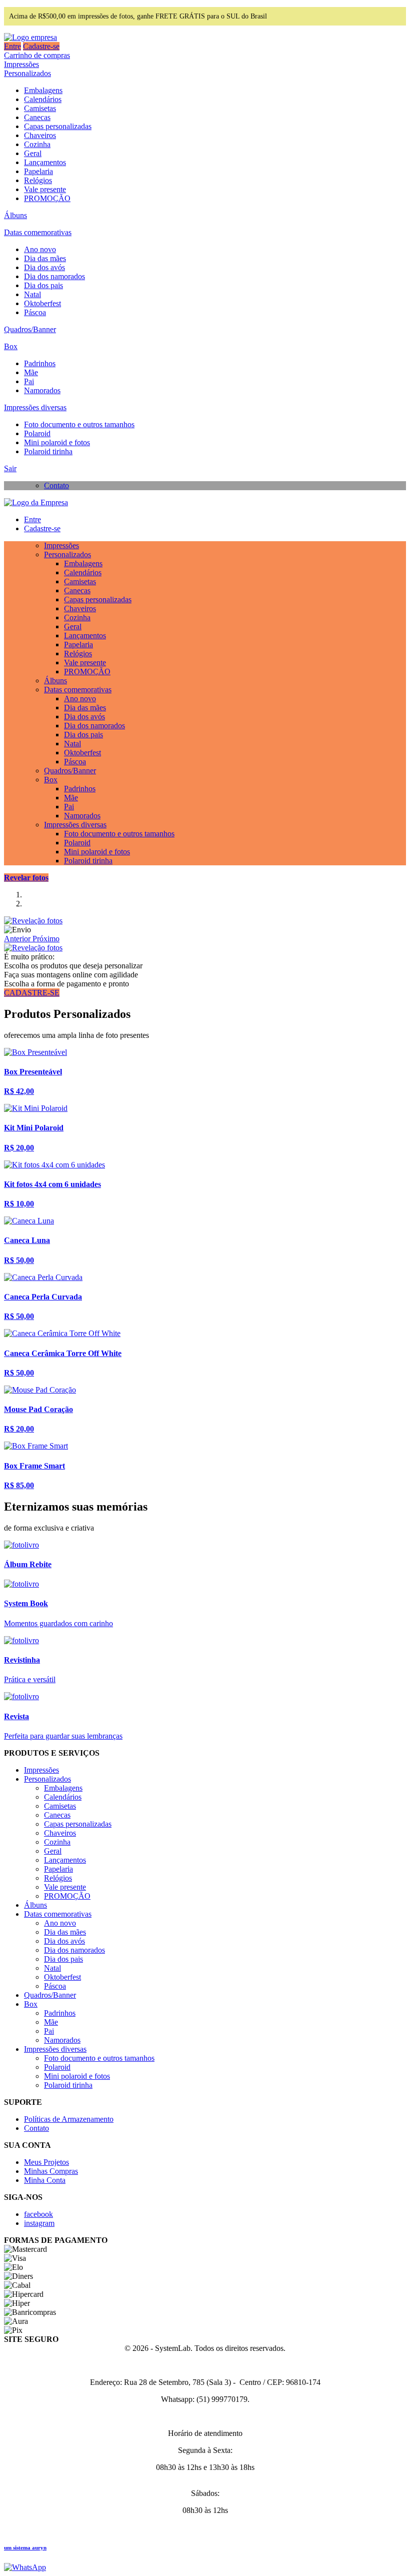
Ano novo (40, 249)
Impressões (21, 64)
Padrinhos (40, 363)
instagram (39, 2223)
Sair (10, 468)
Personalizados (27, 73)
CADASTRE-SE (32, 993)
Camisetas (40, 108)
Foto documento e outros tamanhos (79, 424)
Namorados (42, 390)
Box (11, 346)
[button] (18, 939)
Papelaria (38, 171)
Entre (12, 46)
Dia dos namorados (54, 276)
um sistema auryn (25, 2547)
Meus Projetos (46, 2162)
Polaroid (37, 433)
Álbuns (15, 215)
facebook (38, 2214)
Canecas (37, 117)
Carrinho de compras (37, 55)
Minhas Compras (51, 2171)
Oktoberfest (42, 303)
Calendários (43, 99)
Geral (33, 153)
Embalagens (43, 90)
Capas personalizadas (58, 126)
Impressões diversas (35, 407)
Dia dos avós (44, 267)
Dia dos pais (43, 285)
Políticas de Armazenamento (69, 2119)
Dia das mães (45, 258)
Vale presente (45, 189)
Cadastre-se (41, 46)
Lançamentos (45, 162)
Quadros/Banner (30, 329)
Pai (29, 381)
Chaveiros (40, 135)
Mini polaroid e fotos (57, 442)
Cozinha (37, 144)
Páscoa (35, 312)
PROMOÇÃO (47, 198)
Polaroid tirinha (48, 451)
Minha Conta (45, 2180)
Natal (32, 294)
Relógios (38, 180)
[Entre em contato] (25, 2567)
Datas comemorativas (38, 232)
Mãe (31, 372)
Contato (56, 485)
